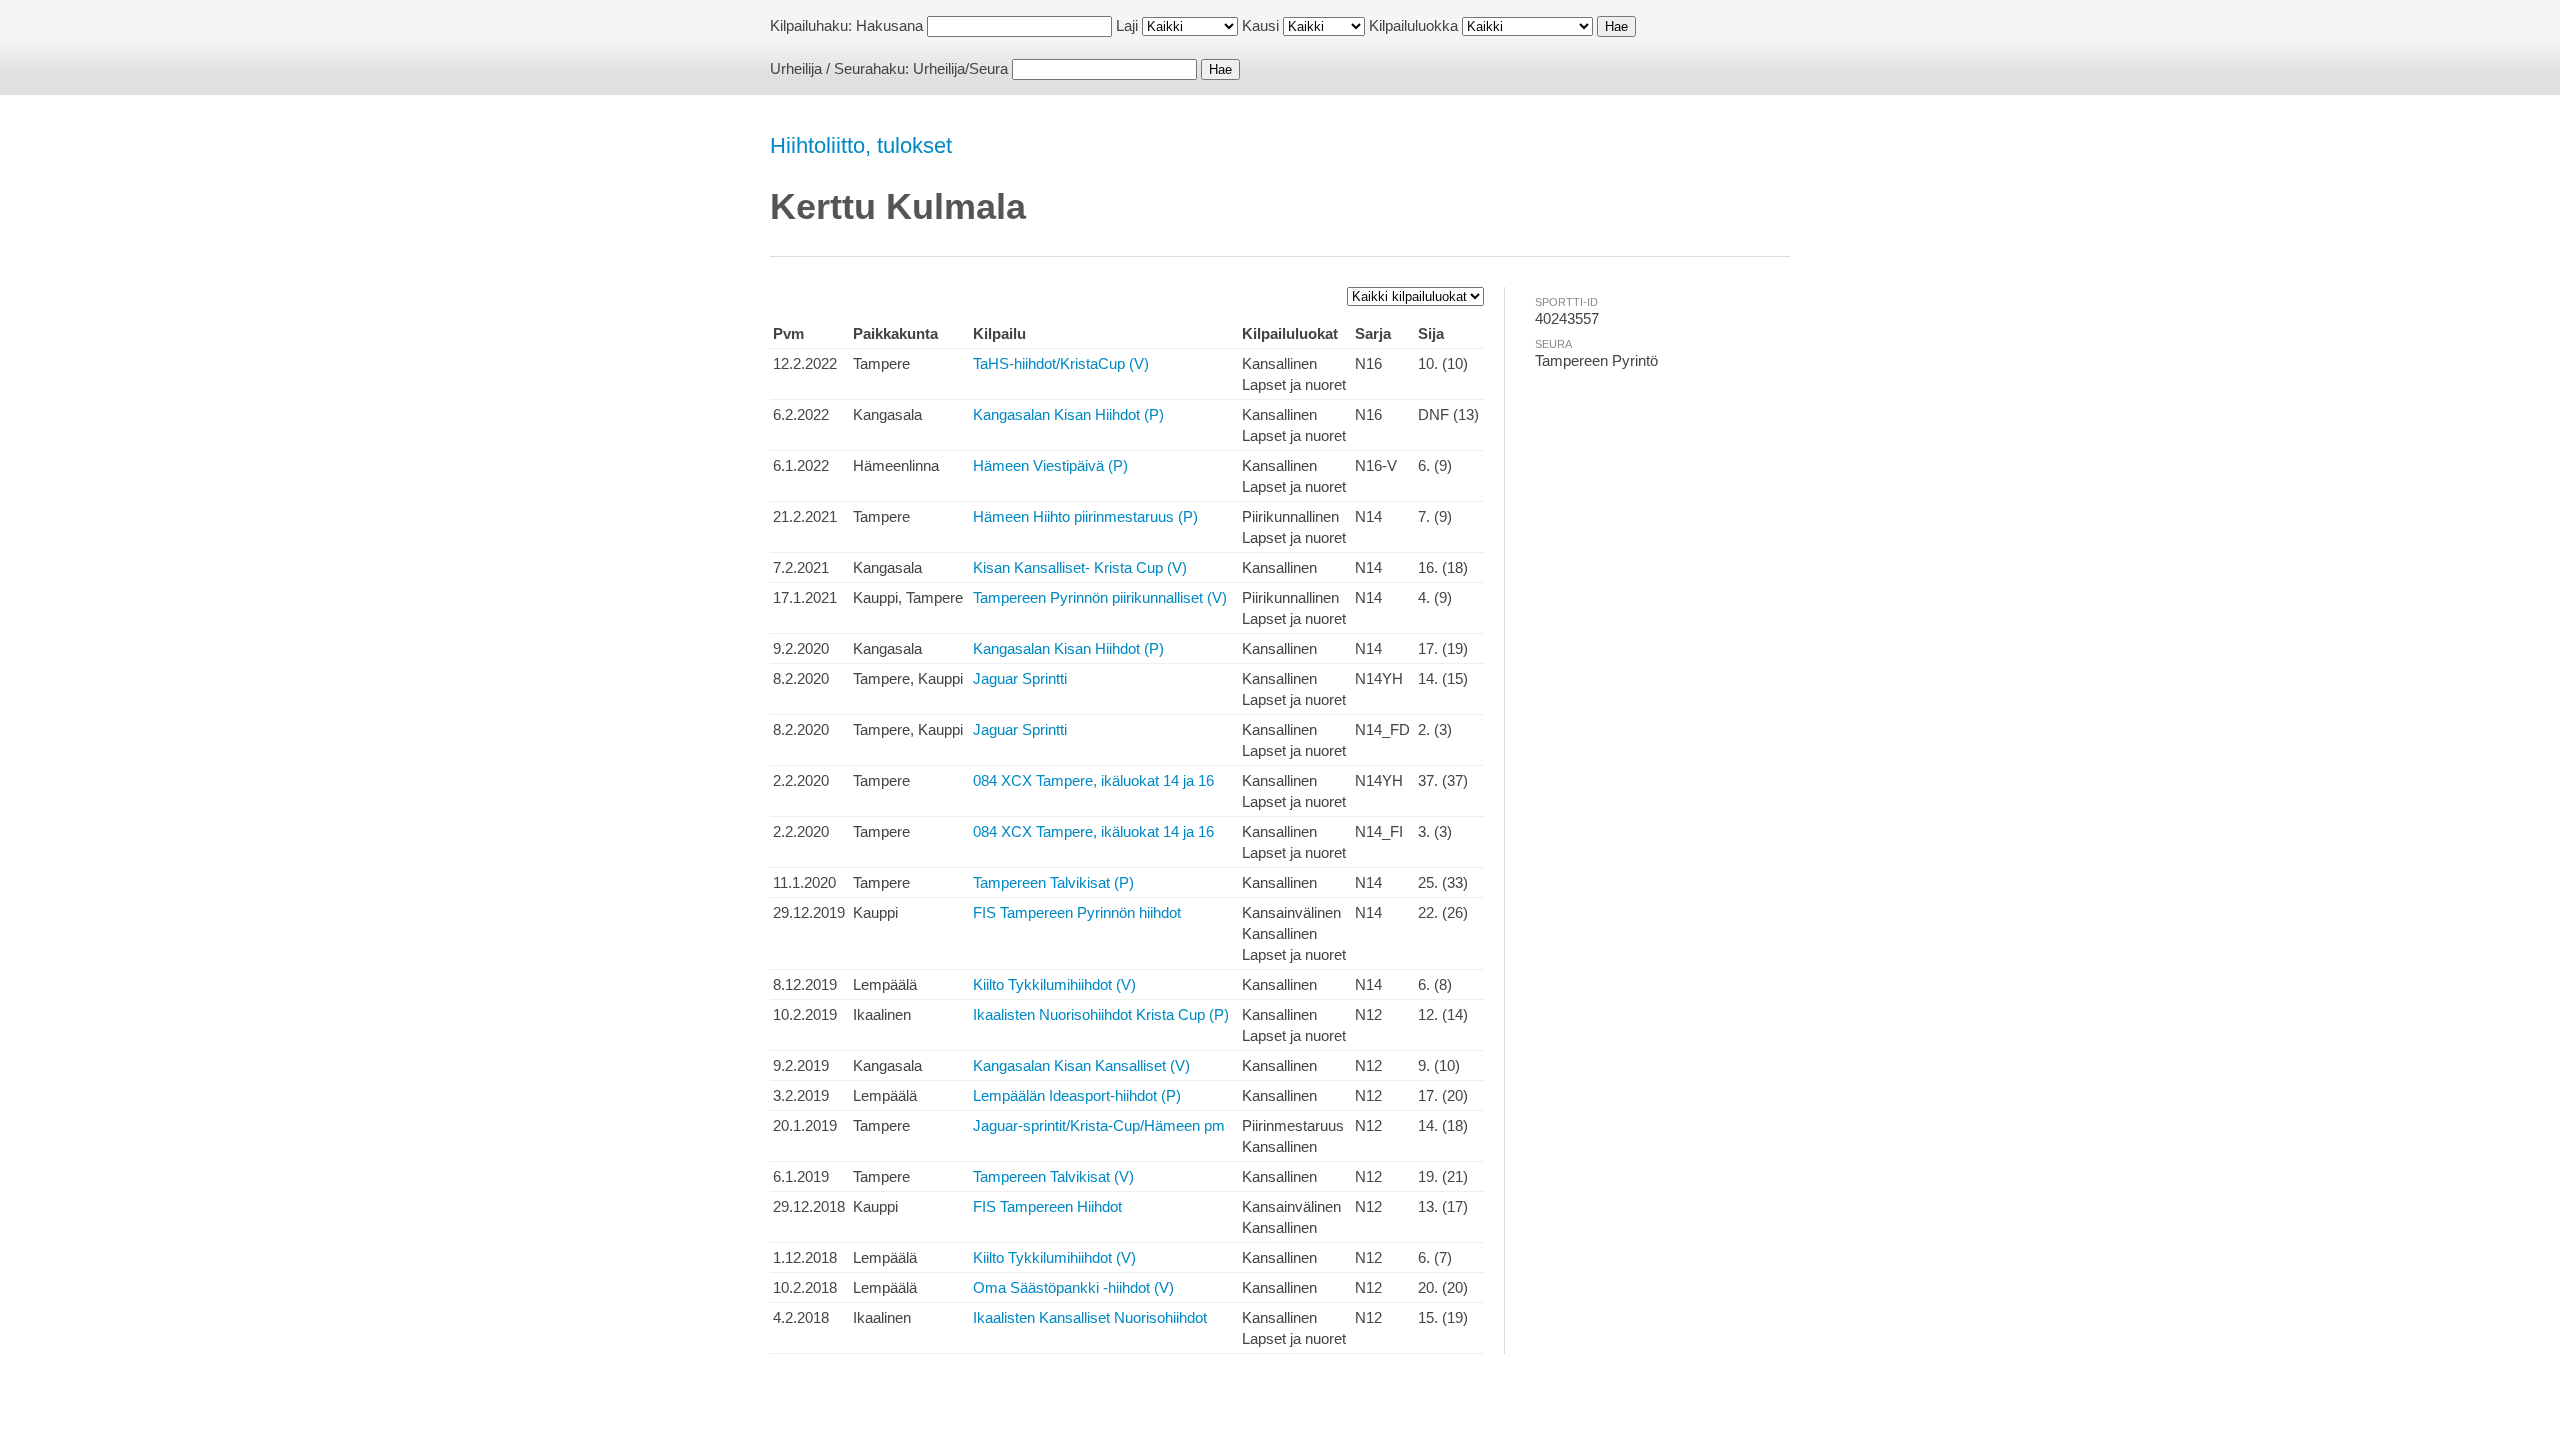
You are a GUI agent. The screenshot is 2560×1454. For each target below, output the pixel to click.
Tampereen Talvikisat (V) (1053, 1176)
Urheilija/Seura (960, 68)
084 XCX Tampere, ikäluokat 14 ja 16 (1093, 780)
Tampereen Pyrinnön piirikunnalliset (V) (1100, 597)
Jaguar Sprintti (1020, 678)
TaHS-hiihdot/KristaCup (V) (1061, 363)
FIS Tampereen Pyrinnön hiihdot (1077, 912)
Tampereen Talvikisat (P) (1053, 882)
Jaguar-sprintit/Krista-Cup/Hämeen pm (1099, 1125)
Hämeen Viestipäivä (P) (1050, 465)
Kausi (1260, 25)
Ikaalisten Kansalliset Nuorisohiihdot (1090, 1317)
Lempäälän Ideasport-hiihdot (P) (1077, 1095)
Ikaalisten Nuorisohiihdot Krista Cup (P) (1101, 1014)
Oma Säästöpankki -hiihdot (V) (1073, 1287)
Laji (1127, 25)
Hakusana (889, 25)
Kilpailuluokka (1413, 25)
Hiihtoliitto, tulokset (861, 145)
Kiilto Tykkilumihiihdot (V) (1054, 984)
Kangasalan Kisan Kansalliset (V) (1081, 1065)
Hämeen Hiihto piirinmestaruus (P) (1085, 516)
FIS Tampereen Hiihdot (1047, 1206)
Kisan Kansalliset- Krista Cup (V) (1080, 567)
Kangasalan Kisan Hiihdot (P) (1068, 414)
